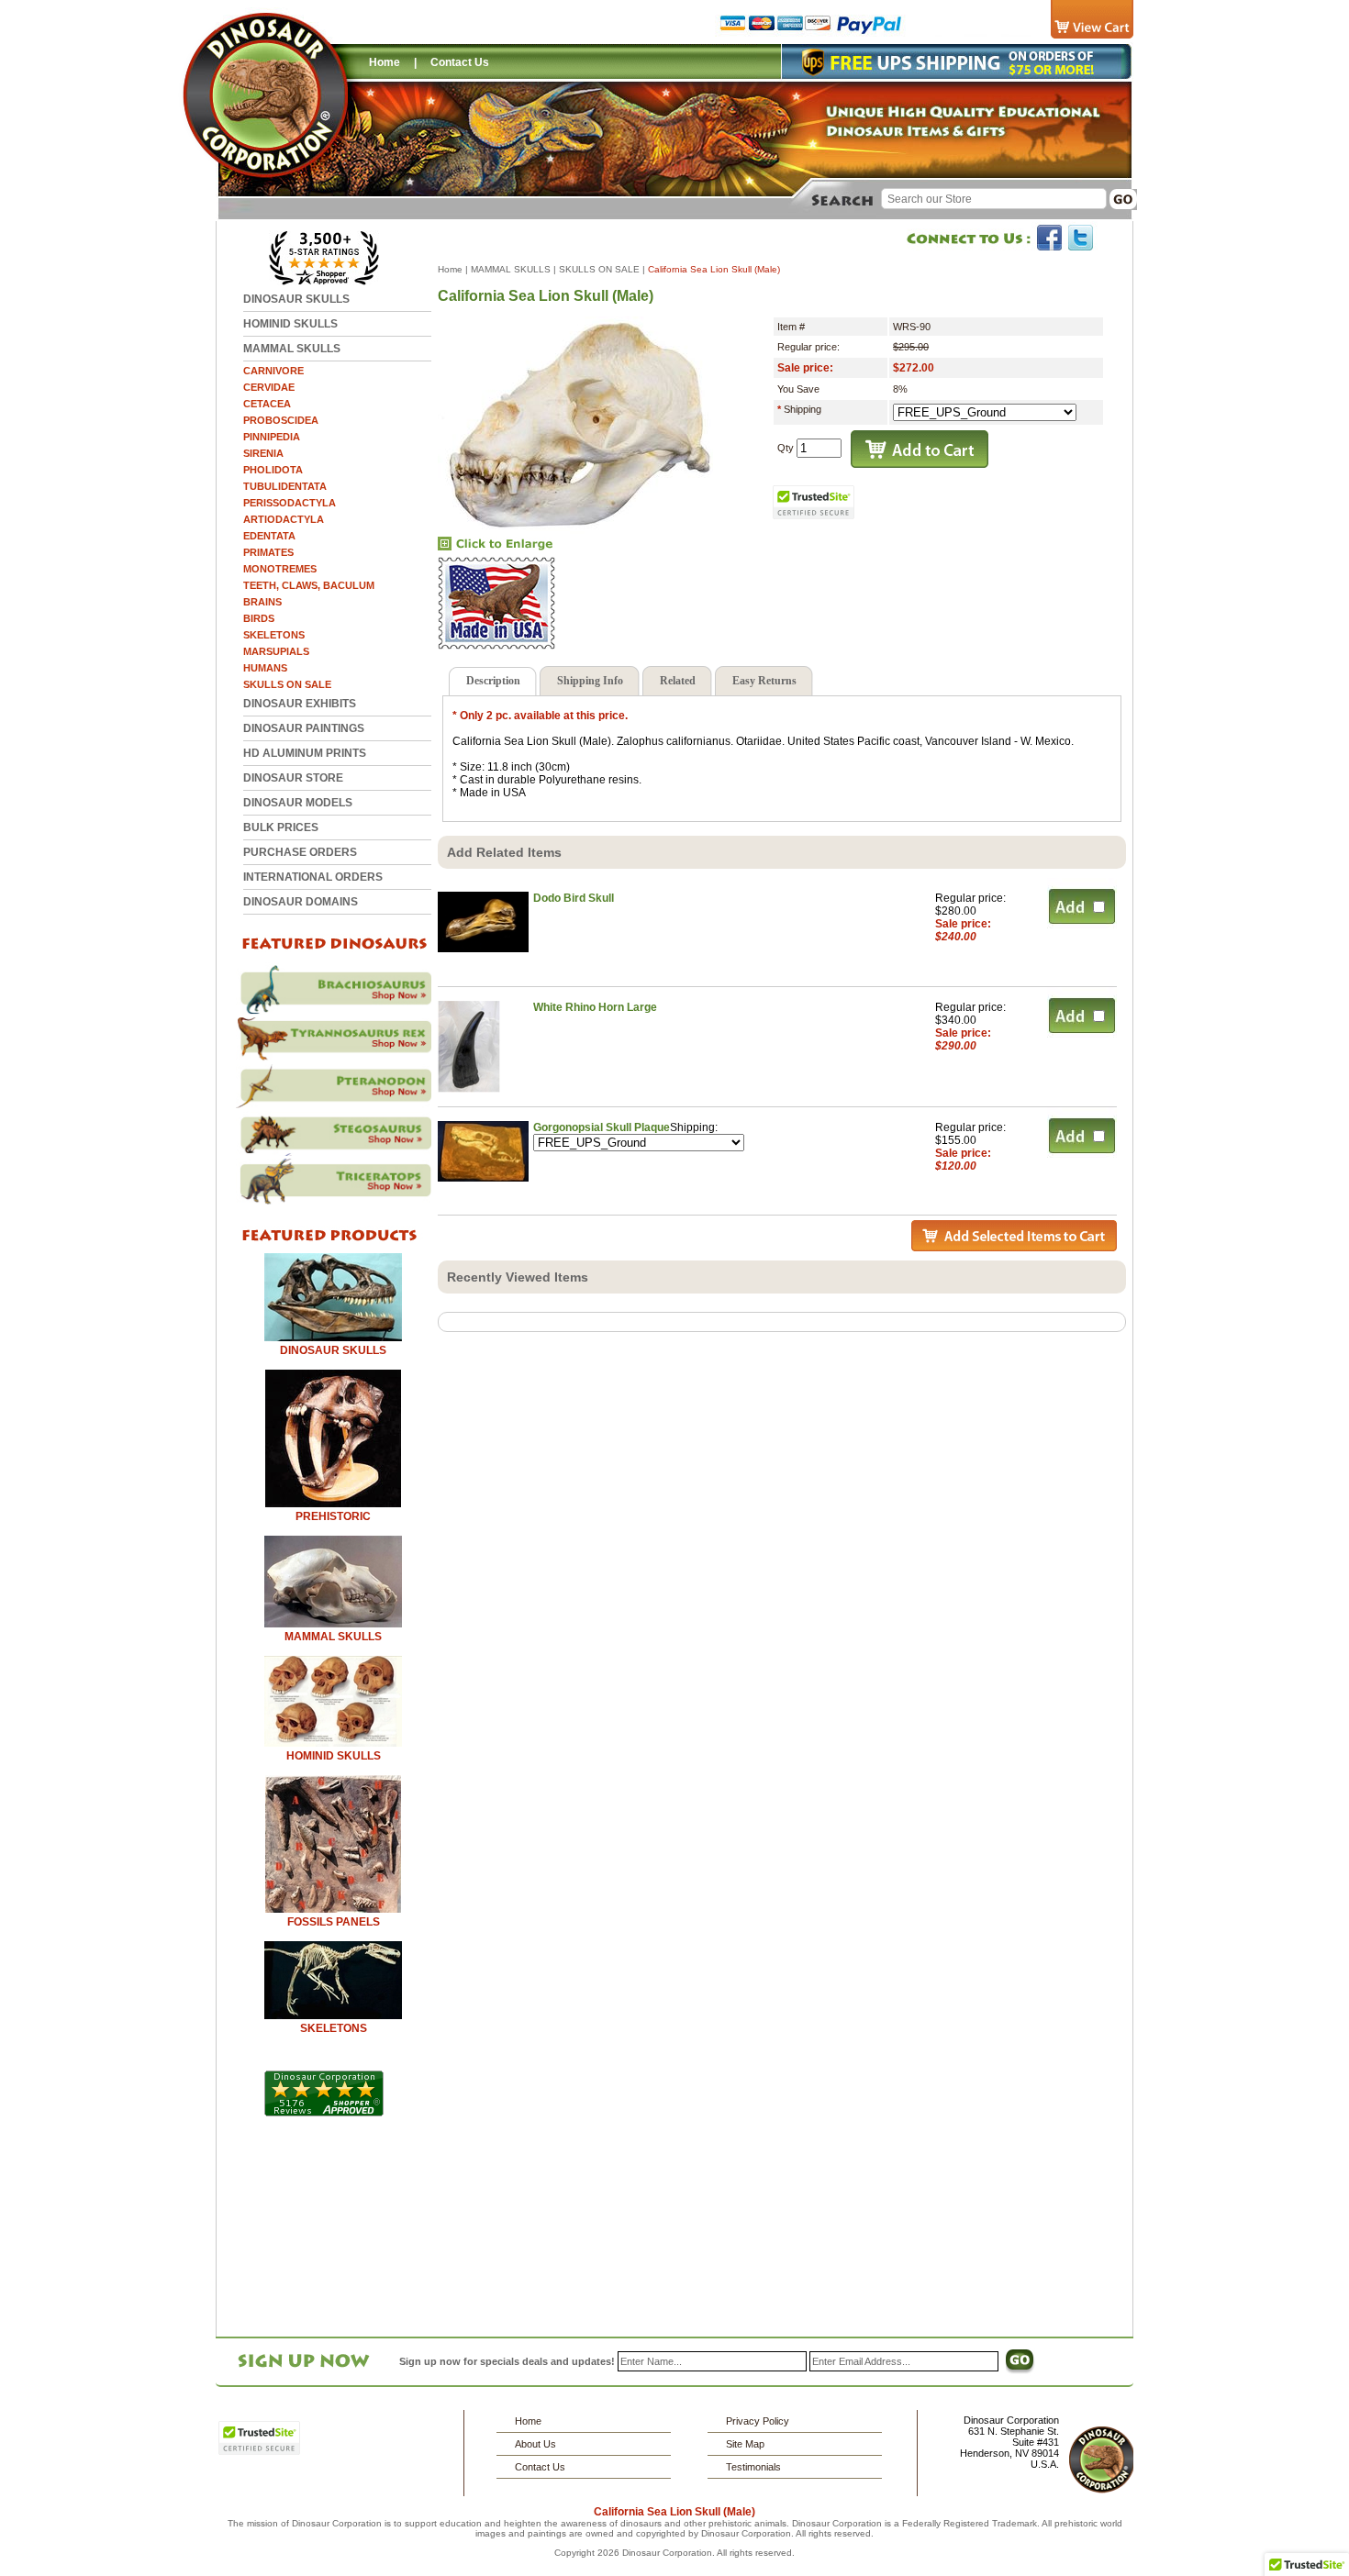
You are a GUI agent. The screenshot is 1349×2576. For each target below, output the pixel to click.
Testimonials (753, 2467)
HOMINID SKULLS (290, 324)
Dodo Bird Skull (574, 898)
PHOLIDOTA (273, 470)
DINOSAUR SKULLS (296, 299)
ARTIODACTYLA (284, 519)
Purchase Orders (300, 852)
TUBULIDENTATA (285, 486)
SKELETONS (274, 635)
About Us (535, 2444)
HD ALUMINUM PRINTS (305, 753)
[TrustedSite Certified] (814, 502)
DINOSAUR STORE (293, 778)
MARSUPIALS (276, 651)
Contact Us (460, 62)
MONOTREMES (280, 569)
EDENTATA (269, 536)
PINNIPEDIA (272, 437)
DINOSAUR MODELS (298, 803)
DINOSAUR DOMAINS (301, 902)
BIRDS (259, 618)
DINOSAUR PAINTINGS (304, 728)
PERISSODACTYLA (290, 503)
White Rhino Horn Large (595, 1007)
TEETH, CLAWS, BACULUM (309, 585)
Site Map (745, 2444)
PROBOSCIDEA (281, 420)
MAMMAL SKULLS (292, 349)
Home (385, 62)
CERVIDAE (269, 387)
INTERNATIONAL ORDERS (313, 877)
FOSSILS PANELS (334, 1922)
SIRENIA (263, 453)
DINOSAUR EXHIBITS (300, 704)
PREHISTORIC (333, 1516)
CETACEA (267, 404)
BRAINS (262, 602)
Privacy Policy (758, 2421)
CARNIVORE (273, 371)
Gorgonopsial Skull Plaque (602, 1127)
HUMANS (265, 668)
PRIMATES (268, 552)
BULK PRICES (281, 827)
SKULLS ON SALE (287, 684)
